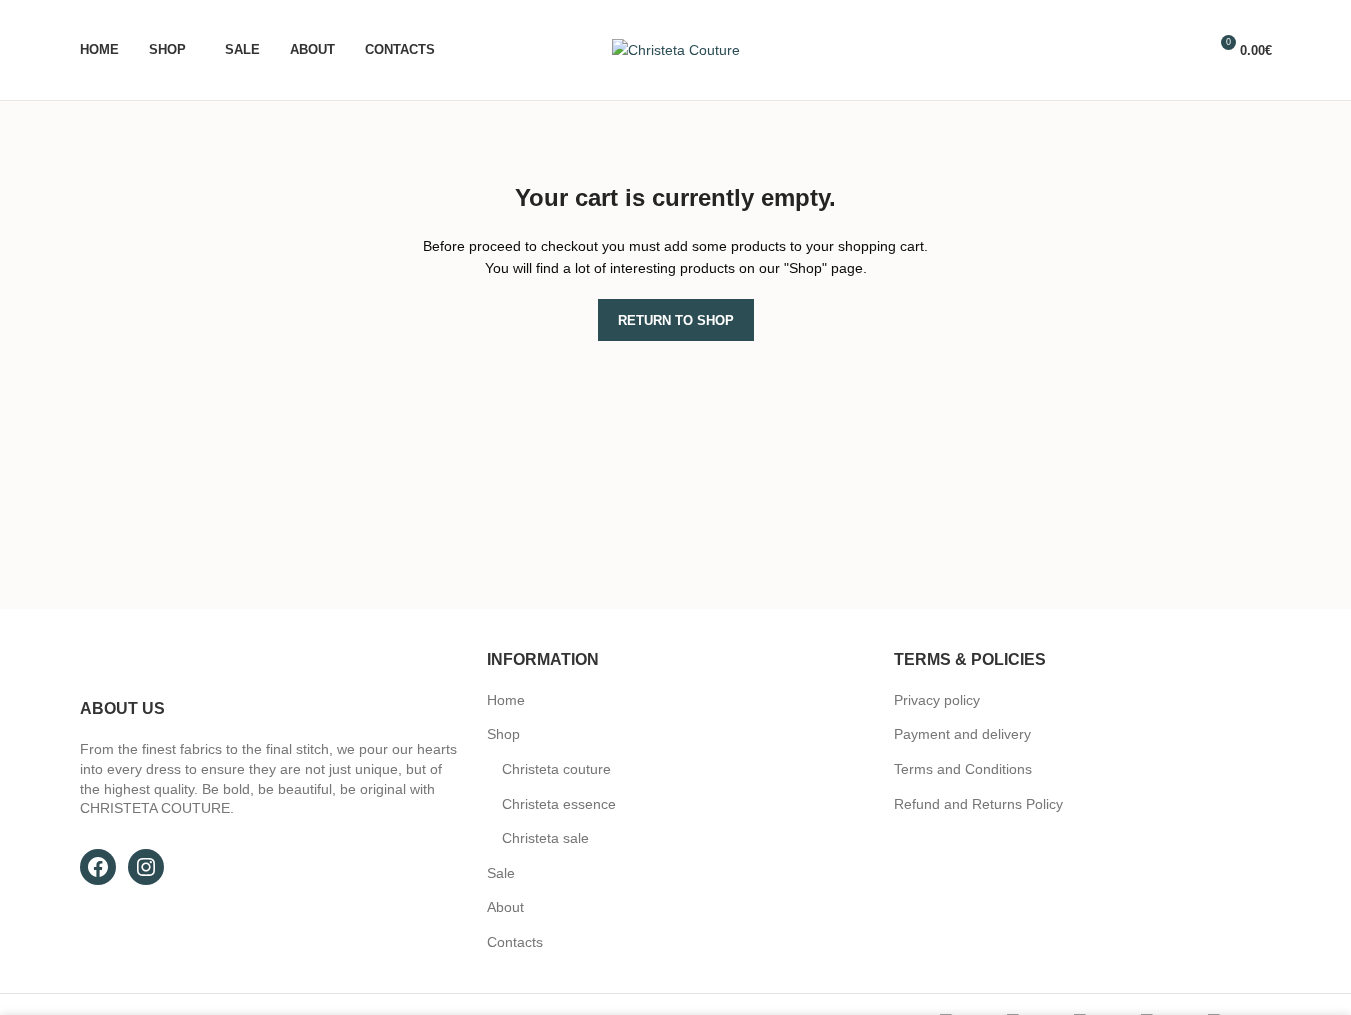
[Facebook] (98, 867)
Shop (503, 734)
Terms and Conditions (963, 769)
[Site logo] (676, 49)
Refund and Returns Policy (978, 804)
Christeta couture (556, 769)
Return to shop (676, 320)
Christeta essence (559, 804)
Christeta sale (545, 838)
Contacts (515, 942)
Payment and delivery (962, 734)
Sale (501, 873)
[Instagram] (146, 867)
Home (506, 700)
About (505, 907)
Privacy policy (937, 700)
